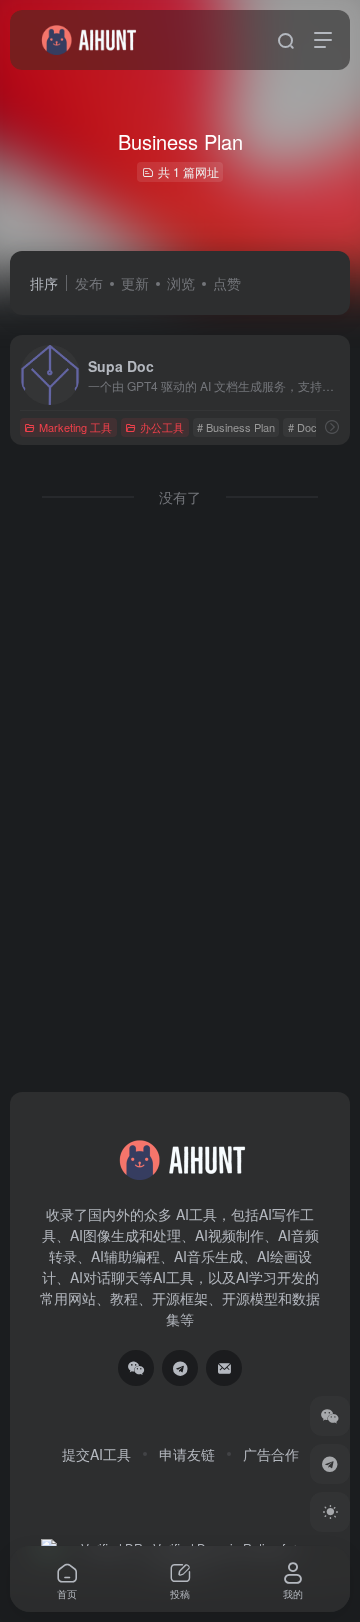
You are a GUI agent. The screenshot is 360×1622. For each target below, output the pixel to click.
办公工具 (162, 427)
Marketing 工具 (75, 427)
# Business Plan (236, 427)
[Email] (224, 1368)
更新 (135, 283)
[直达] (332, 426)
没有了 (180, 497)
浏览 (181, 283)
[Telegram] (180, 1368)
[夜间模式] (330, 1512)
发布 (89, 283)
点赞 (227, 283)
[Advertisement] (180, 746)
